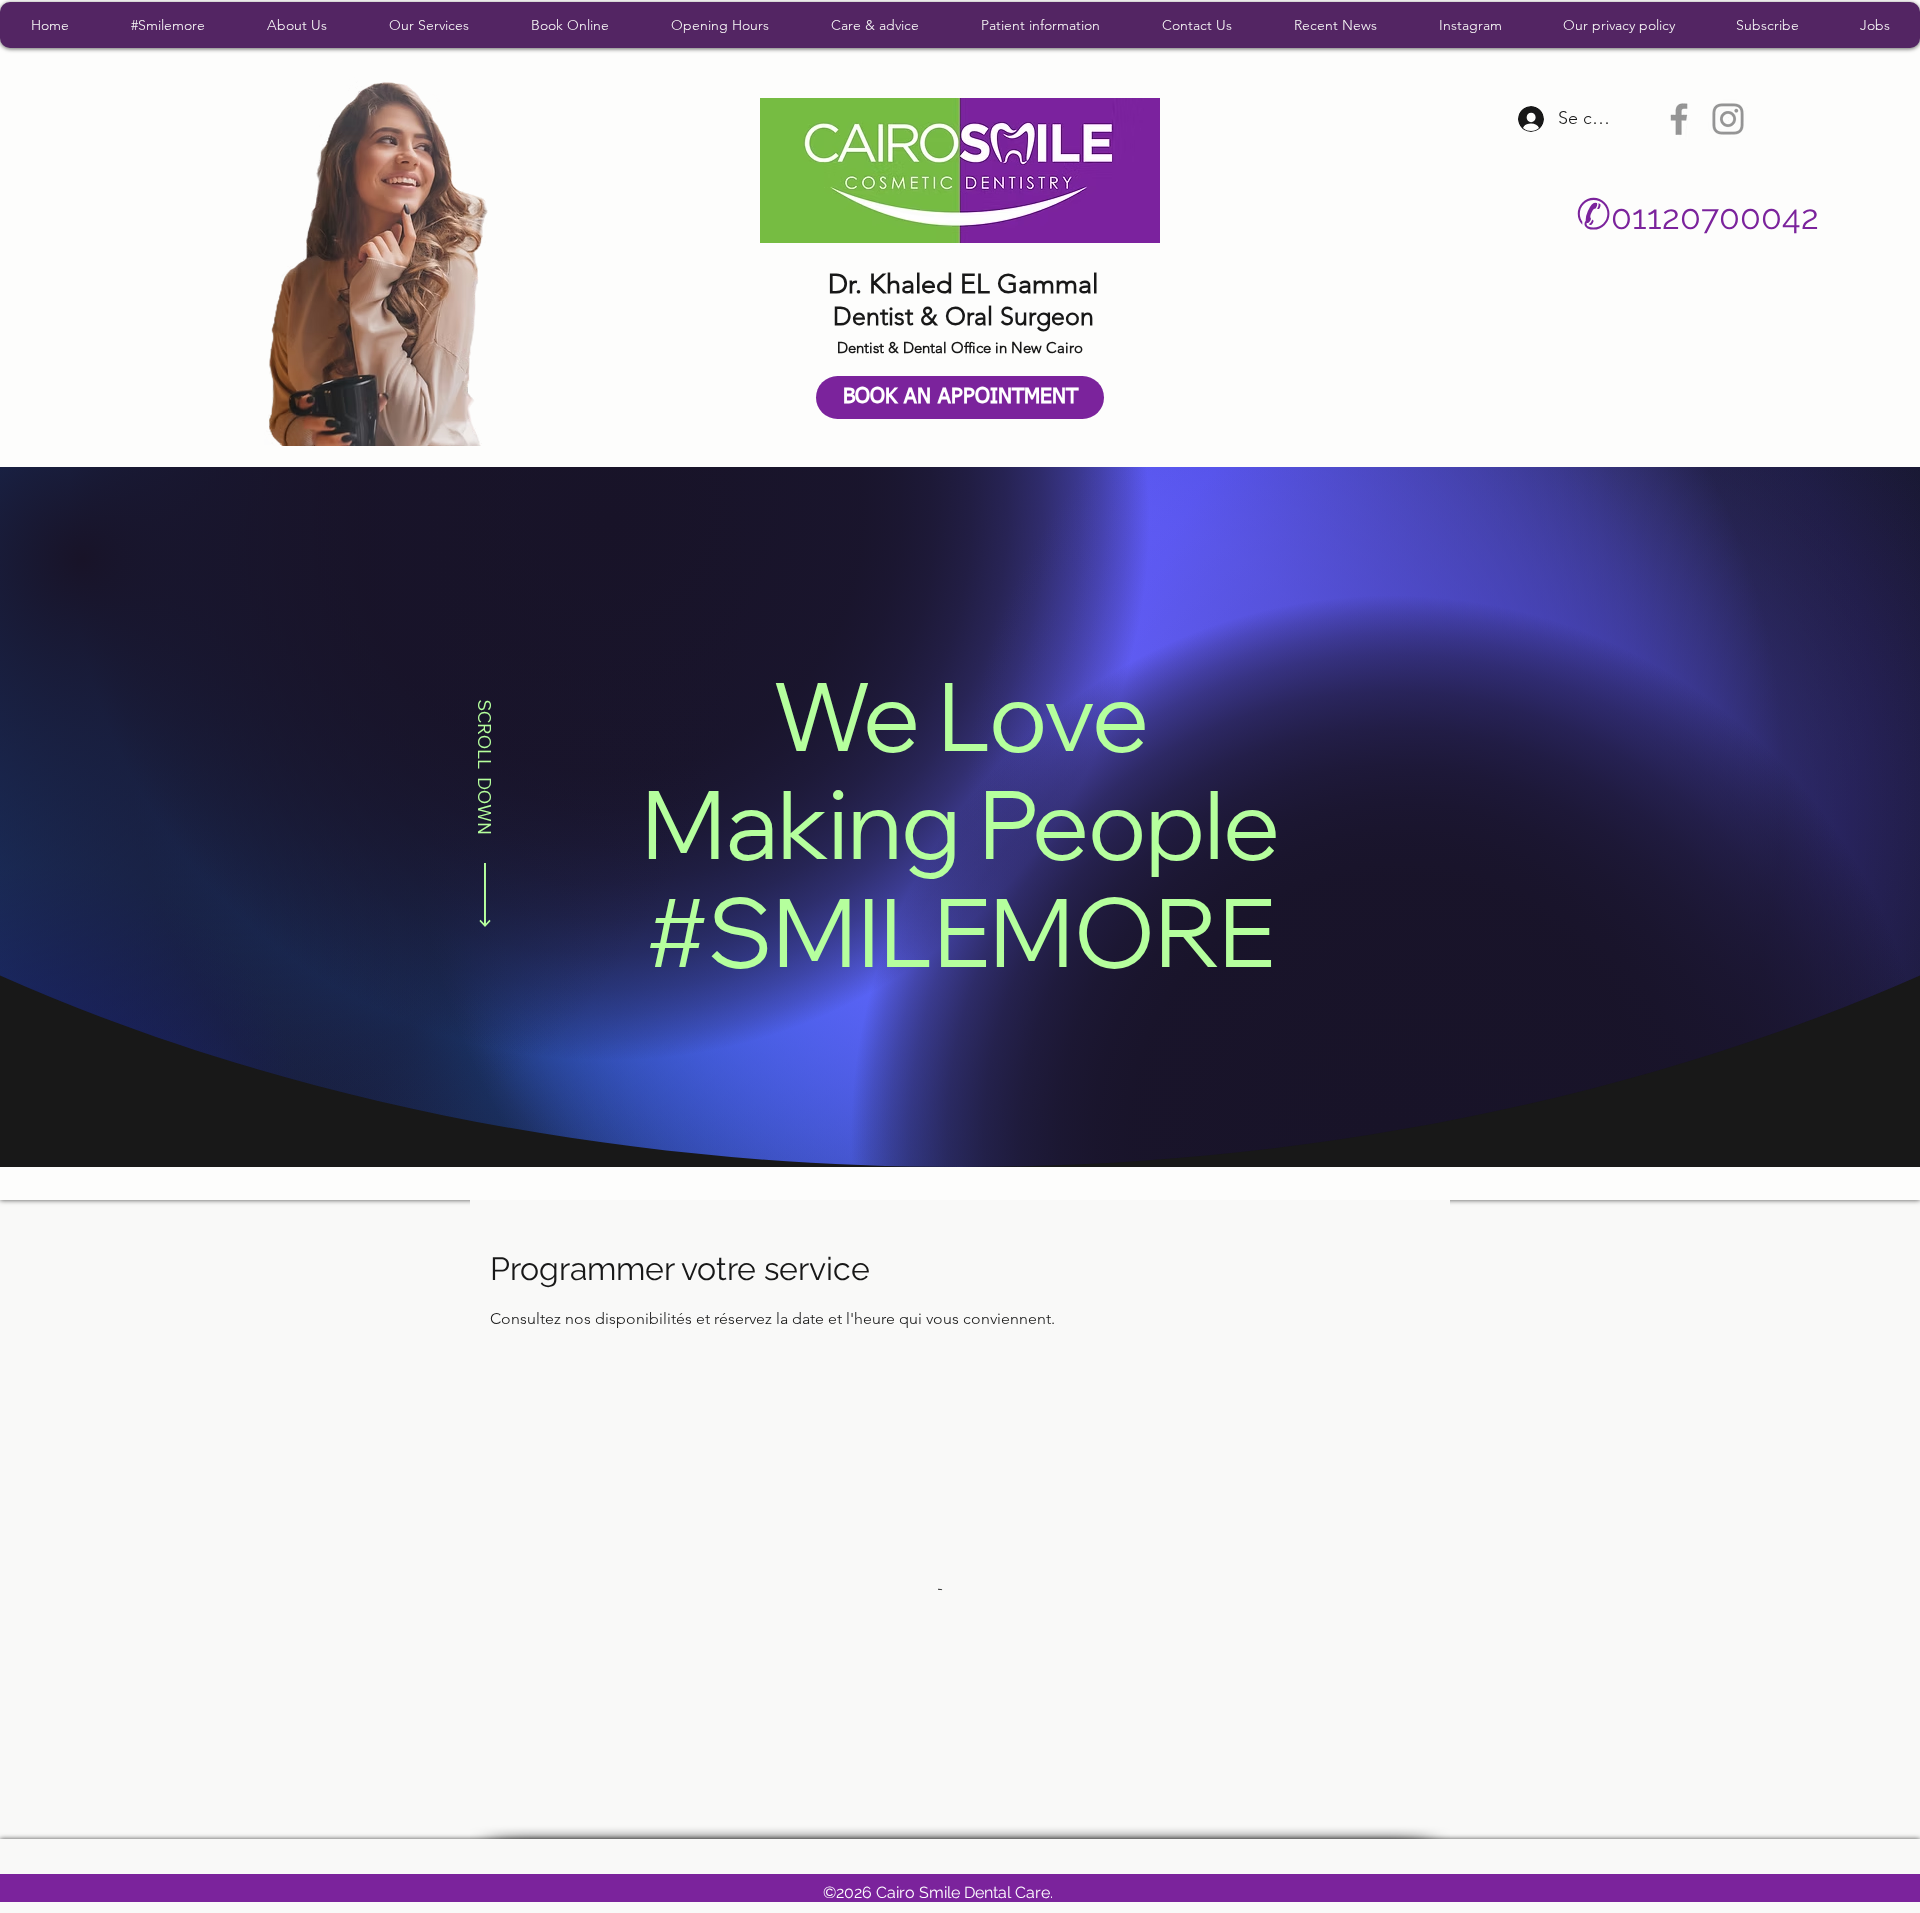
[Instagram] (1728, 119)
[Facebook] (1679, 119)
